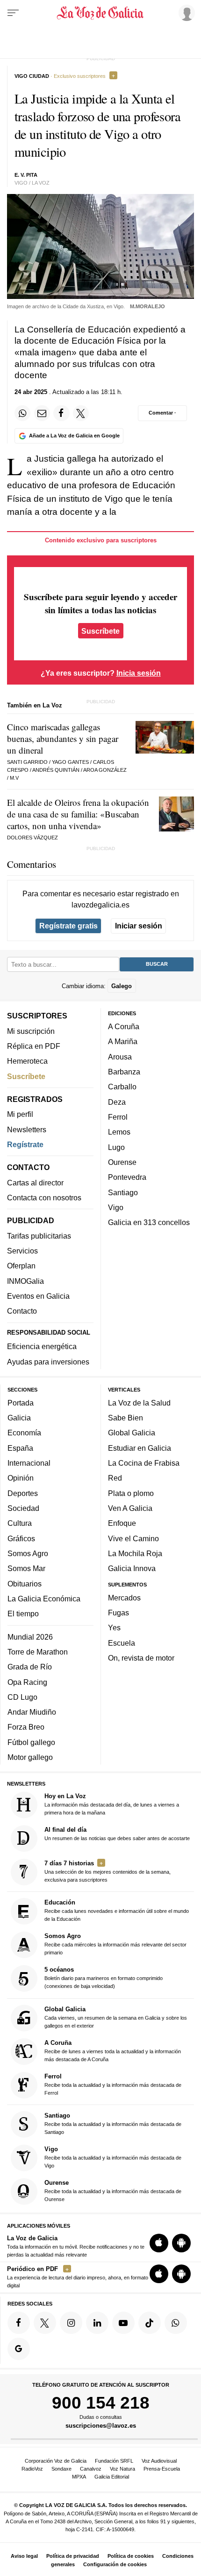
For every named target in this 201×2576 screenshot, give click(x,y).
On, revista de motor (141, 1658)
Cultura (20, 1523)
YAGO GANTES (70, 762)
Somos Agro (28, 1553)
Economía (24, 1433)
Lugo (116, 1147)
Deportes (23, 1493)
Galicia (19, 1418)
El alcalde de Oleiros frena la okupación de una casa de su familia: (78, 814)
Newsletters (27, 1129)
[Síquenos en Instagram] (71, 2323)
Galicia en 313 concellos (149, 1222)
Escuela (122, 1643)
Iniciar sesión (139, 926)
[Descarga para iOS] (159, 2243)
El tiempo (23, 1613)
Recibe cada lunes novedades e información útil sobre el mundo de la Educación (117, 1910)
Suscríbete (100, 631)
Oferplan (21, 1266)
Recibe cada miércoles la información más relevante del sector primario (115, 1944)
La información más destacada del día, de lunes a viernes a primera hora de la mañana (112, 1804)
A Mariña (123, 1041)
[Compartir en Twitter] (81, 413)
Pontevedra (127, 1177)
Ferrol (118, 1117)
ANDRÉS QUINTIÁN (56, 770)
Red (115, 1478)
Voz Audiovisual (159, 2461)
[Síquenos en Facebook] (19, 2323)
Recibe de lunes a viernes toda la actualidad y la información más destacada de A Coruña (113, 2051)
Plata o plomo (131, 1493)
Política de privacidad (73, 2556)
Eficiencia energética (42, 1346)
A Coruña (124, 1026)
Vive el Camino (133, 1538)
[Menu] (13, 13)
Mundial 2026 (30, 1637)
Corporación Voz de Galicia (56, 2461)
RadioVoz (32, 2469)
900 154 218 (101, 2403)
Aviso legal (24, 2556)
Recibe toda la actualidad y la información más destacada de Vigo (113, 2157)
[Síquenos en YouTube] (123, 2323)
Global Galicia (132, 1433)
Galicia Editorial (112, 2477)
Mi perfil (20, 1114)
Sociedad (23, 1508)
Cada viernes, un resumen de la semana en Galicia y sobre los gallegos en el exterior (116, 2017)
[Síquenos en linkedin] (97, 2323)
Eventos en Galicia (38, 1296)
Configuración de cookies (115, 2564)
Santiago (123, 1192)
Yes (114, 1627)
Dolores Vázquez (32, 838)
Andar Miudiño (32, 1712)
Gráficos (21, 1538)
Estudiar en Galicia (140, 1448)
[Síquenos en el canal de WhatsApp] (176, 2323)
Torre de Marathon (38, 1652)
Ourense (122, 1162)
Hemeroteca (27, 1061)
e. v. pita (26, 175)
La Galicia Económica (44, 1599)
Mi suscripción (31, 1031)
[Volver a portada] (101, 13)
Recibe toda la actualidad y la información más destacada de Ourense (113, 2191)
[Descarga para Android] (181, 2243)
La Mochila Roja (135, 1553)
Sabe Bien (126, 1418)
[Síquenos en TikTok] (150, 2323)
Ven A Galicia (130, 1508)
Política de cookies (131, 2556)
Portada (21, 1403)
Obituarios (25, 1583)
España (20, 1448)
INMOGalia (25, 1281)
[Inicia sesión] (185, 13)
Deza (117, 1102)
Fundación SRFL (114, 2461)
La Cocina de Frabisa (144, 1463)
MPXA (79, 2477)
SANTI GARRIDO (27, 762)
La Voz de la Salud (139, 1403)
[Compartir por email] (42, 413)
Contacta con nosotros (44, 1198)
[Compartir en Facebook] (61, 413)
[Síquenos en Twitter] (45, 2323)
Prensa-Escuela (162, 2469)
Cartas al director (35, 1183)
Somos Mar (26, 1568)
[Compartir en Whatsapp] (22, 413)
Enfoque (122, 1523)
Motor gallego (30, 1757)
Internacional (29, 1463)
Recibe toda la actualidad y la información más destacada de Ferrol (113, 2084)
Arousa (120, 1057)
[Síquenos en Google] (19, 2349)
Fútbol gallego (31, 1742)
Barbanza (124, 1072)
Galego (122, 986)
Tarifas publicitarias (39, 1236)
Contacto (22, 1311)
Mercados (124, 1598)
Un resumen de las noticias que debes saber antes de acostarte (117, 1834)
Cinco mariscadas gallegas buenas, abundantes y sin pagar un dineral (63, 738)
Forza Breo (26, 1727)
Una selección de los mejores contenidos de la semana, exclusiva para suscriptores (108, 1871)
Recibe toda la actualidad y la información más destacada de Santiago (113, 2123)
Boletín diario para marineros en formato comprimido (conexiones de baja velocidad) (104, 1977)
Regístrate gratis (68, 926)
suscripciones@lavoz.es (101, 2426)
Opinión (21, 1478)
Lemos (119, 1132)
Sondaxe (61, 2469)
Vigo (116, 1207)
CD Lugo (22, 1697)
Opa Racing (27, 1682)
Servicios (22, 1251)
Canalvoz (91, 2469)
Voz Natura (122, 2469)
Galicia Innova (132, 1568)
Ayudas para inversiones (48, 1362)
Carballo (122, 1087)
